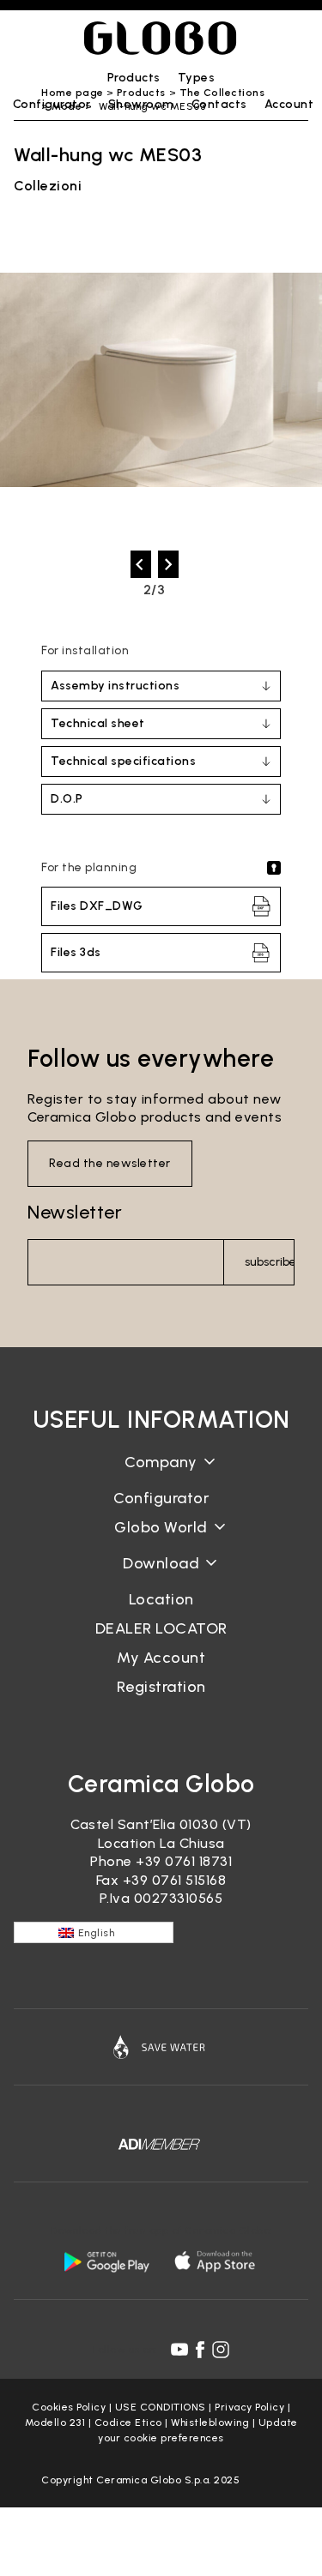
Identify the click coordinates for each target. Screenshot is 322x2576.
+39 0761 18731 (184, 1861)
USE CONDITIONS (161, 2407)
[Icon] (161, 2047)
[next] (168, 564)
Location (161, 1599)
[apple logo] (216, 2261)
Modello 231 (55, 2423)
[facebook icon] (200, 2350)
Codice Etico (128, 2423)
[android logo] (106, 2261)
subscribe (270, 1262)
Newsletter (75, 1212)
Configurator (161, 1498)
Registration (161, 1687)
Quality (161, 1541)
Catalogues (161, 1577)
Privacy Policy (249, 2407)
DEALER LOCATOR (161, 1628)
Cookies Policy (69, 2407)
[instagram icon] (221, 2350)
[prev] (141, 564)
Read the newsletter (110, 1163)
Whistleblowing (210, 2423)
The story (161, 1475)
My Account (161, 1658)
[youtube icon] (179, 2350)
